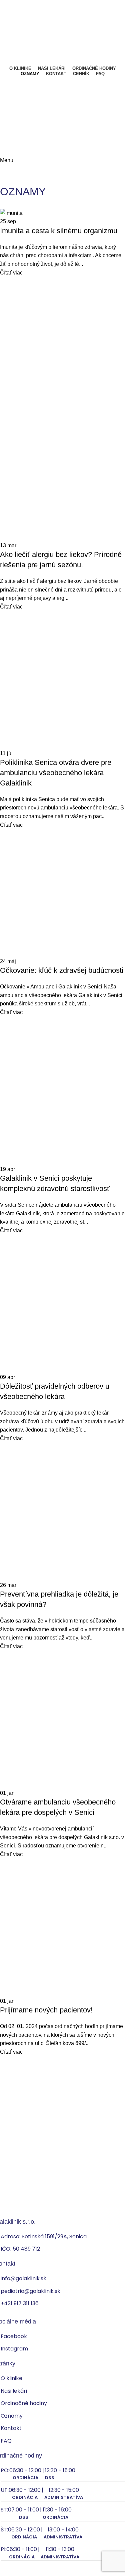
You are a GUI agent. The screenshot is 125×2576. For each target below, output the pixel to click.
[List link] (62, 1288)
